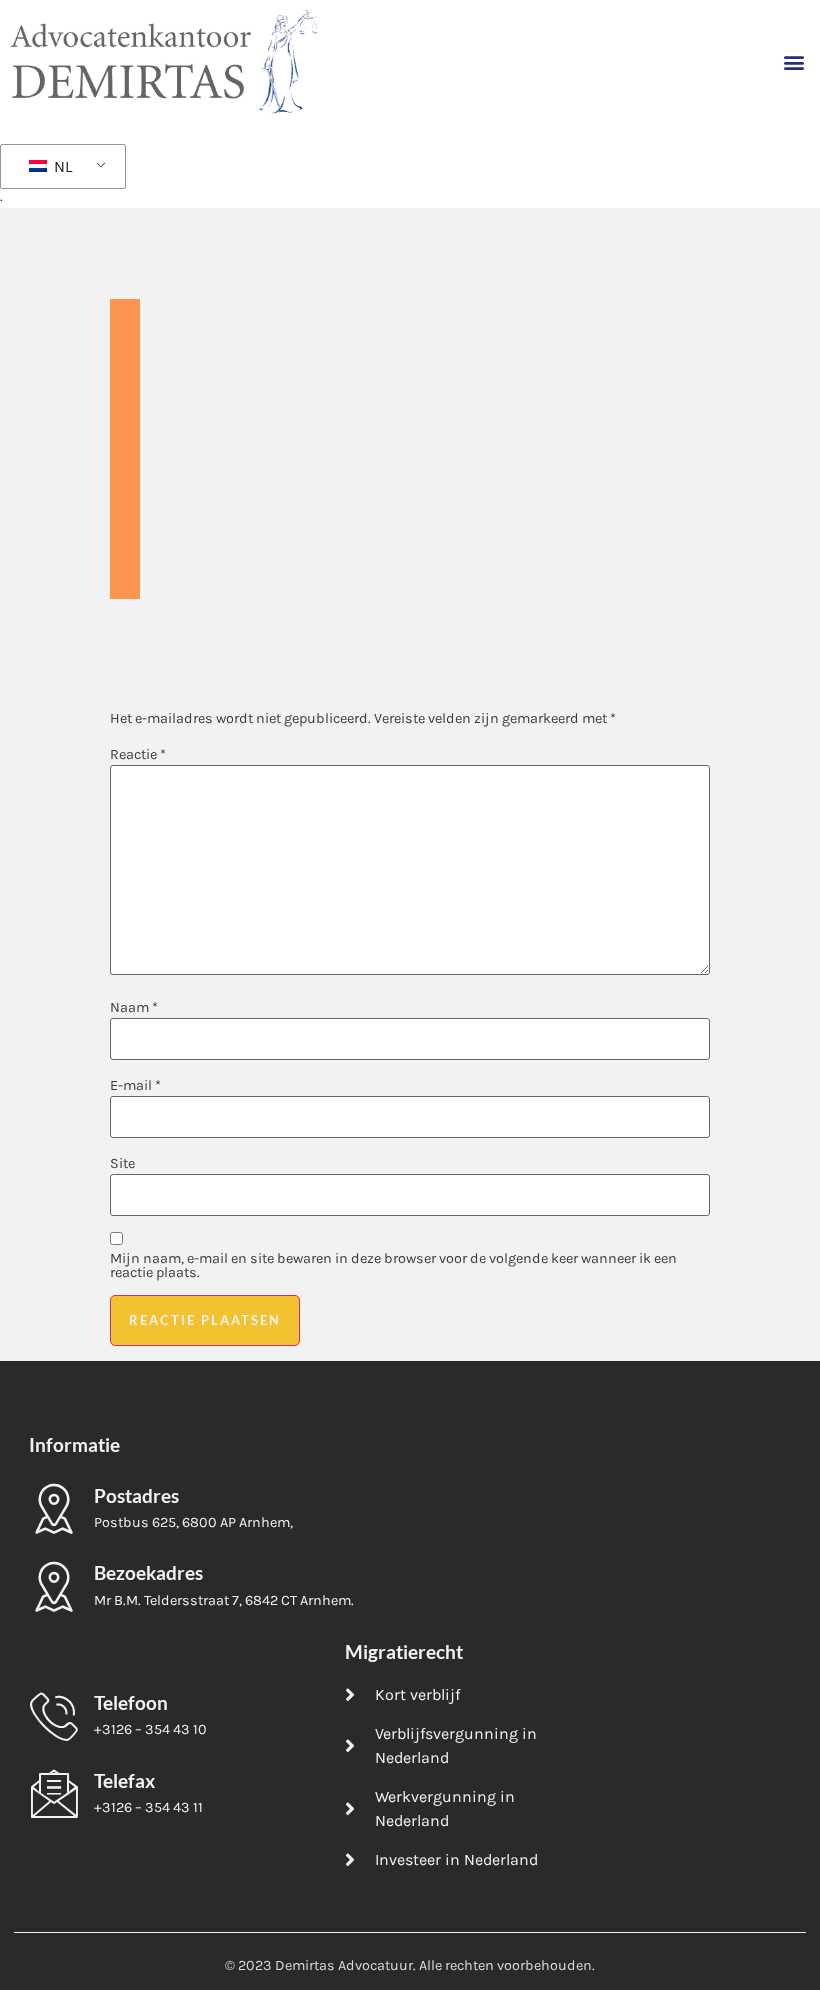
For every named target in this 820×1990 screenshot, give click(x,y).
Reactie (138, 755)
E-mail (135, 1086)
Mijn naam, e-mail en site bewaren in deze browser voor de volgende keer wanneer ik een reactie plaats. (393, 1266)
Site (122, 1164)
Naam (134, 1008)
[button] (793, 61)
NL (61, 166)
